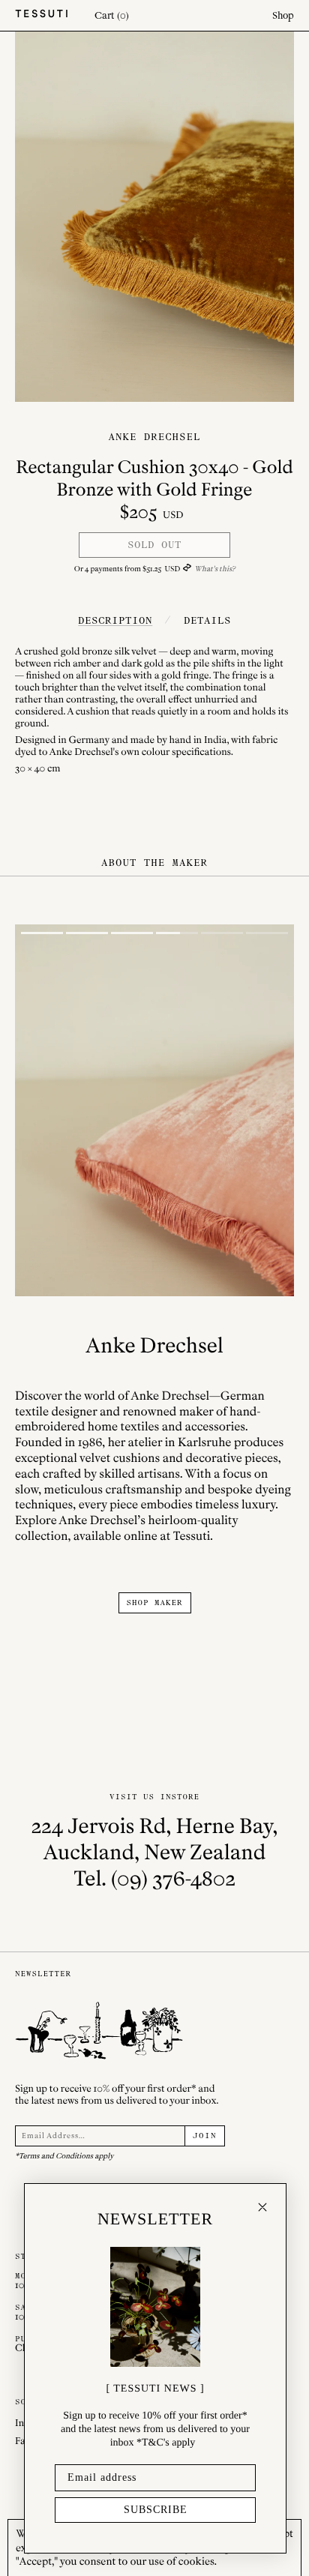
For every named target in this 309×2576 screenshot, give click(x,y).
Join (205, 2136)
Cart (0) (112, 15)
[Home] (41, 15)
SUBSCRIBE (156, 2510)
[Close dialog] (262, 2207)
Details (207, 620)
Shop (283, 15)
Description (115, 620)
